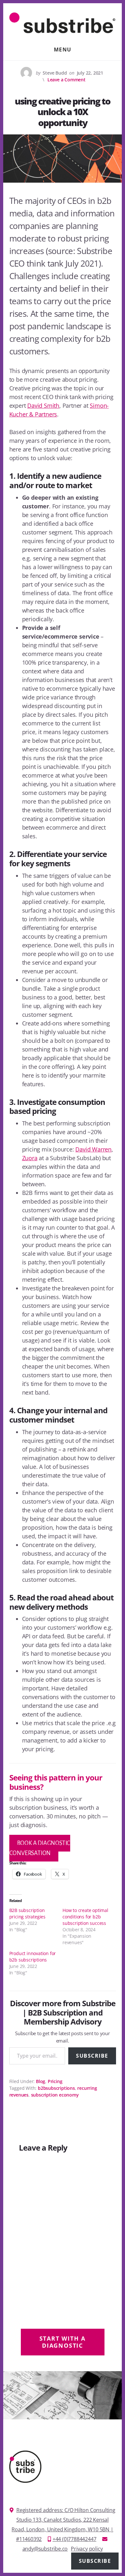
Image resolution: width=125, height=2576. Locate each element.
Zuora (30, 1158)
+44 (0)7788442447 (75, 2539)
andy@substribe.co (45, 2549)
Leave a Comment (67, 80)
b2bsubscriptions (56, 2088)
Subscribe (92, 2056)
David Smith (43, 405)
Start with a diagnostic (63, 2342)
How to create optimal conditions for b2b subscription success (85, 1917)
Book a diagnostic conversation (40, 1848)
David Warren (93, 1149)
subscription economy (55, 2095)
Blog (41, 2081)
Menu (63, 50)
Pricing (55, 2081)
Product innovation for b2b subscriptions (33, 1957)
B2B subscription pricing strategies (27, 1913)
